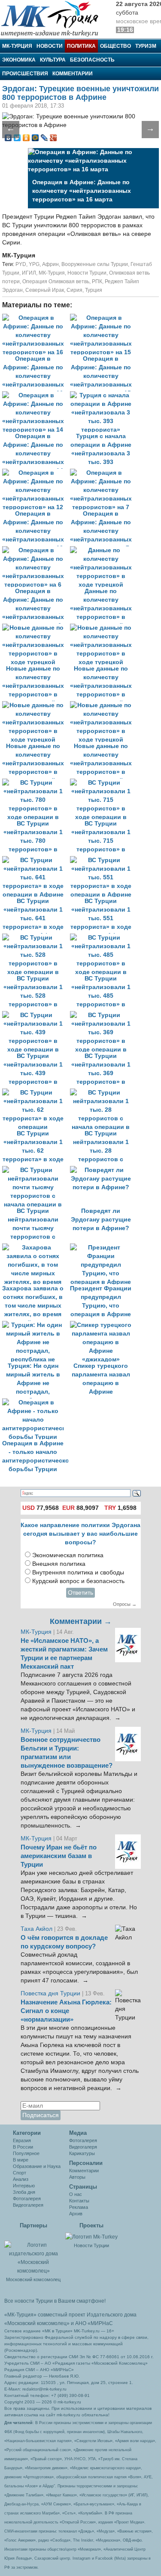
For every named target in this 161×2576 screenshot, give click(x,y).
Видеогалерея (28, 2205)
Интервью (24, 2186)
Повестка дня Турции (51, 1993)
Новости (50, 46)
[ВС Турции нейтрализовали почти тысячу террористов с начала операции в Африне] (36, 1170)
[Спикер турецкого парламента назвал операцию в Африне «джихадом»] (103, 1325)
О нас (76, 2194)
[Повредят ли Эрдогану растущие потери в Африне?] (103, 1170)
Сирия (74, 290)
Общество (115, 46)
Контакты (79, 2201)
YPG (34, 264)
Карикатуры (82, 2153)
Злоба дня (24, 2192)
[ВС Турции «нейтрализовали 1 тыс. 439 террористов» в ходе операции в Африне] (36, 1015)
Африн (50, 264)
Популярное (26, 2153)
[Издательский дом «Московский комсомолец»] (33, 2253)
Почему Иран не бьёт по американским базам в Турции (59, 1856)
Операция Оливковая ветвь (56, 281)
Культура (53, 60)
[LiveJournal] (44, 138)
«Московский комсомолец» (37, 2323)
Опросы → (125, 1604)
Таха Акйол (36, 1929)
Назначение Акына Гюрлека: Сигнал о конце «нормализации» (66, 2011)
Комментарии (73, 74)
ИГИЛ (29, 273)
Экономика (19, 60)
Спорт (20, 2173)
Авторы (77, 2177)
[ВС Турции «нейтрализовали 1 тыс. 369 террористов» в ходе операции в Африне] (103, 1015)
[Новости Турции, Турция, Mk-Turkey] (91, 2236)
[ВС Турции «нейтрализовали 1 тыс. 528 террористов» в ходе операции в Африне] (36, 938)
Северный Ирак (45, 290)
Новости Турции (87, 273)
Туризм (146, 46)
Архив (76, 2214)
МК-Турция (17, 46)
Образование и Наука (37, 2166)
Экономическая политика (68, 1555)
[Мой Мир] (35, 138)
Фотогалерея (27, 2199)
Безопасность (92, 60)
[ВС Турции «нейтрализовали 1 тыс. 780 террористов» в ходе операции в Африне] (36, 783)
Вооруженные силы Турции (95, 264)
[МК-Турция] (54, 18)
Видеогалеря (83, 2147)
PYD (21, 264)
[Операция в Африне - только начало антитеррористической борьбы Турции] (35, 1402)
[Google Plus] (53, 138)
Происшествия (25, 74)
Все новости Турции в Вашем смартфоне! (55, 2301)
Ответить (80, 1593)
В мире (21, 2160)
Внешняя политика (59, 1564)
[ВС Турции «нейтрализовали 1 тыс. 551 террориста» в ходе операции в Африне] (103, 860)
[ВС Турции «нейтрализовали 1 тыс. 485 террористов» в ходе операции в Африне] (103, 938)
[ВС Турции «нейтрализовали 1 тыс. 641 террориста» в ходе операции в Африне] (36, 860)
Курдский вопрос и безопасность (78, 1581)
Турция (94, 290)
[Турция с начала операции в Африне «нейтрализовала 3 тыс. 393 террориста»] (103, 395)
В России (23, 2147)
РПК (97, 281)
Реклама (79, 2207)
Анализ (21, 2179)
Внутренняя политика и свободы (78, 1573)
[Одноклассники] (26, 138)
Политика (81, 46)
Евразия (22, 2140)
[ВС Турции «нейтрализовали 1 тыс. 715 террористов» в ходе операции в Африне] (103, 783)
